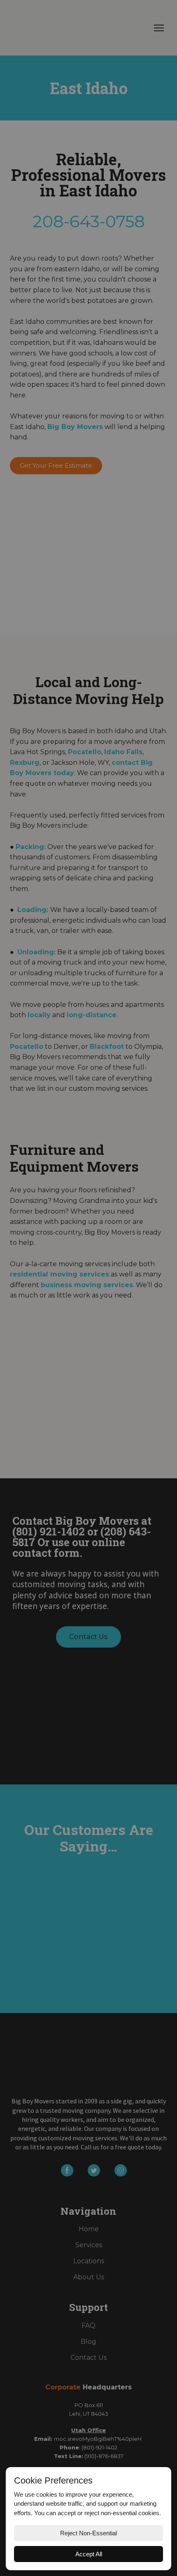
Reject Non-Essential (88, 2533)
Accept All (89, 2554)
